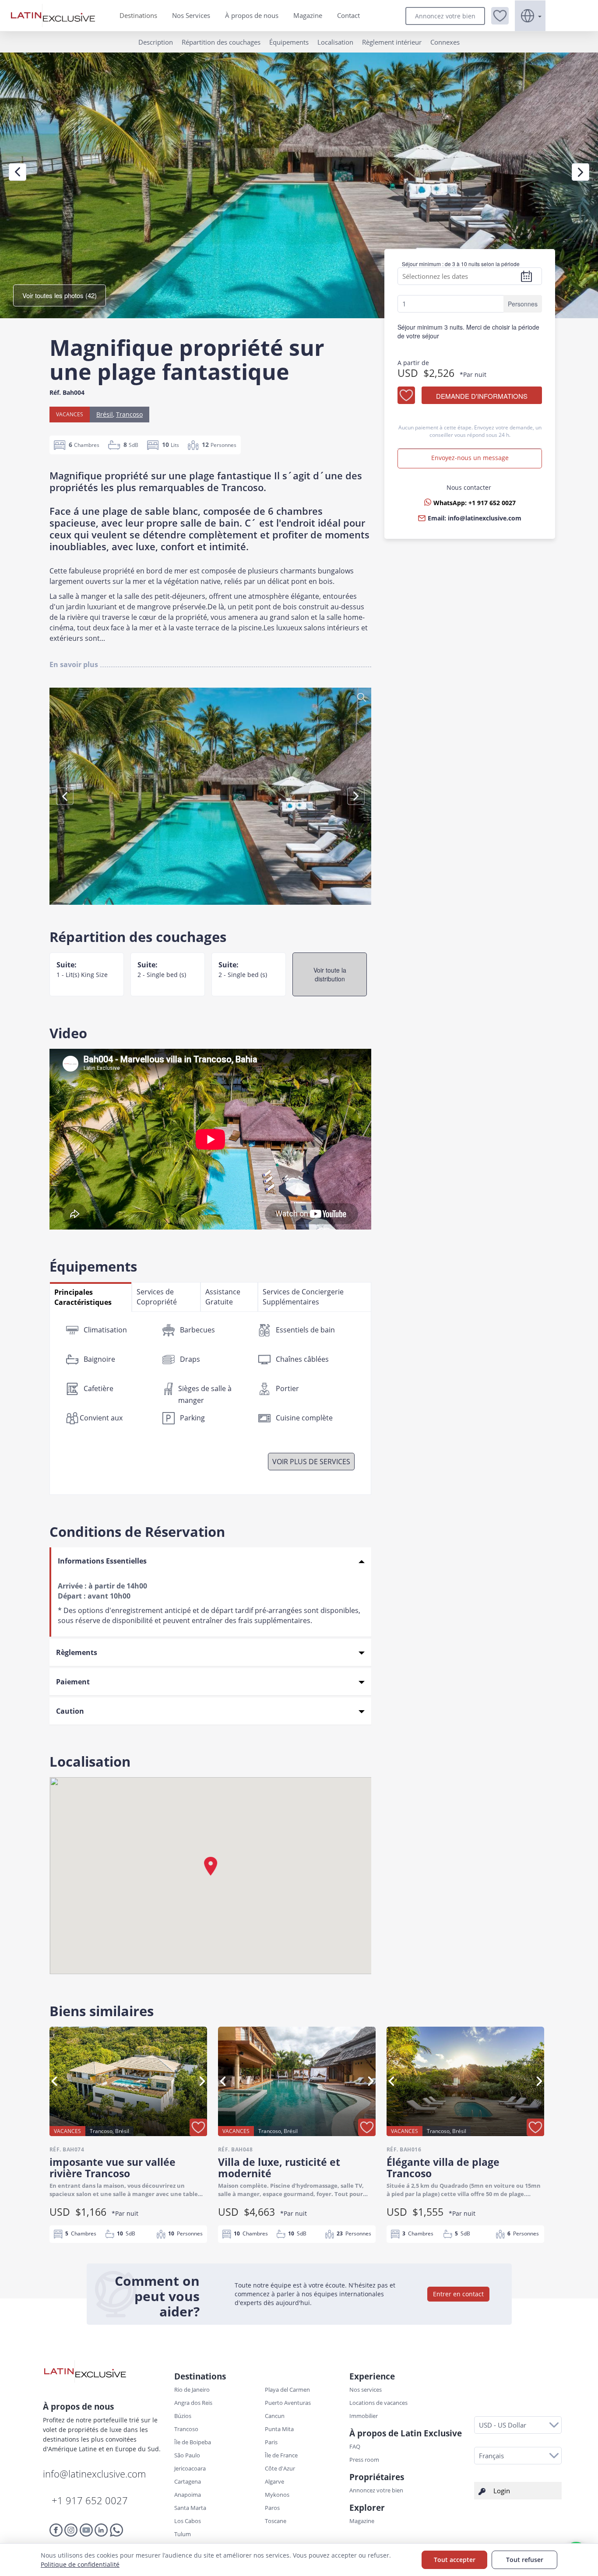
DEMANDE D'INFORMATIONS (482, 396)
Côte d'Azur (280, 2468)
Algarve (274, 2481)
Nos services (366, 2390)
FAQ (355, 2446)
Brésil (105, 414)
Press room (364, 2460)
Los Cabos (188, 2521)
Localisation (335, 42)
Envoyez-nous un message (470, 458)
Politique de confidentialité (80, 2564)
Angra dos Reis (193, 2403)
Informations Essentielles (102, 1561)
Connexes (445, 42)
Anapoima (188, 2495)
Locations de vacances (378, 2403)
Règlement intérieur (392, 42)
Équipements (289, 42)
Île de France (281, 2455)
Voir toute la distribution (330, 974)
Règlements (77, 1652)
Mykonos (277, 2495)
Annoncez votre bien (445, 16)
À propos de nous (252, 15)
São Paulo (187, 2455)
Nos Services (191, 15)
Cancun (275, 2416)
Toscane (276, 2521)
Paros (272, 2508)
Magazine (308, 15)
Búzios (183, 2416)
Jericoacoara (190, 2468)
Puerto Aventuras (288, 2403)
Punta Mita (279, 2429)
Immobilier (364, 2416)
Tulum (183, 2534)
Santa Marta (190, 2508)
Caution (70, 1711)
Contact (348, 15)
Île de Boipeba (193, 2442)
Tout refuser (525, 2560)
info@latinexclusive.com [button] (485, 518)
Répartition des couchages (221, 42)
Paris (271, 2442)
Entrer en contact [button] (458, 2294)
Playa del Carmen (287, 2390)
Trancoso (129, 414)
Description (156, 42)
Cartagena (188, 2481)
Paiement (73, 1682)
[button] (500, 16)
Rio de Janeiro (192, 2390)
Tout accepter (455, 2560)
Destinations (138, 15)
